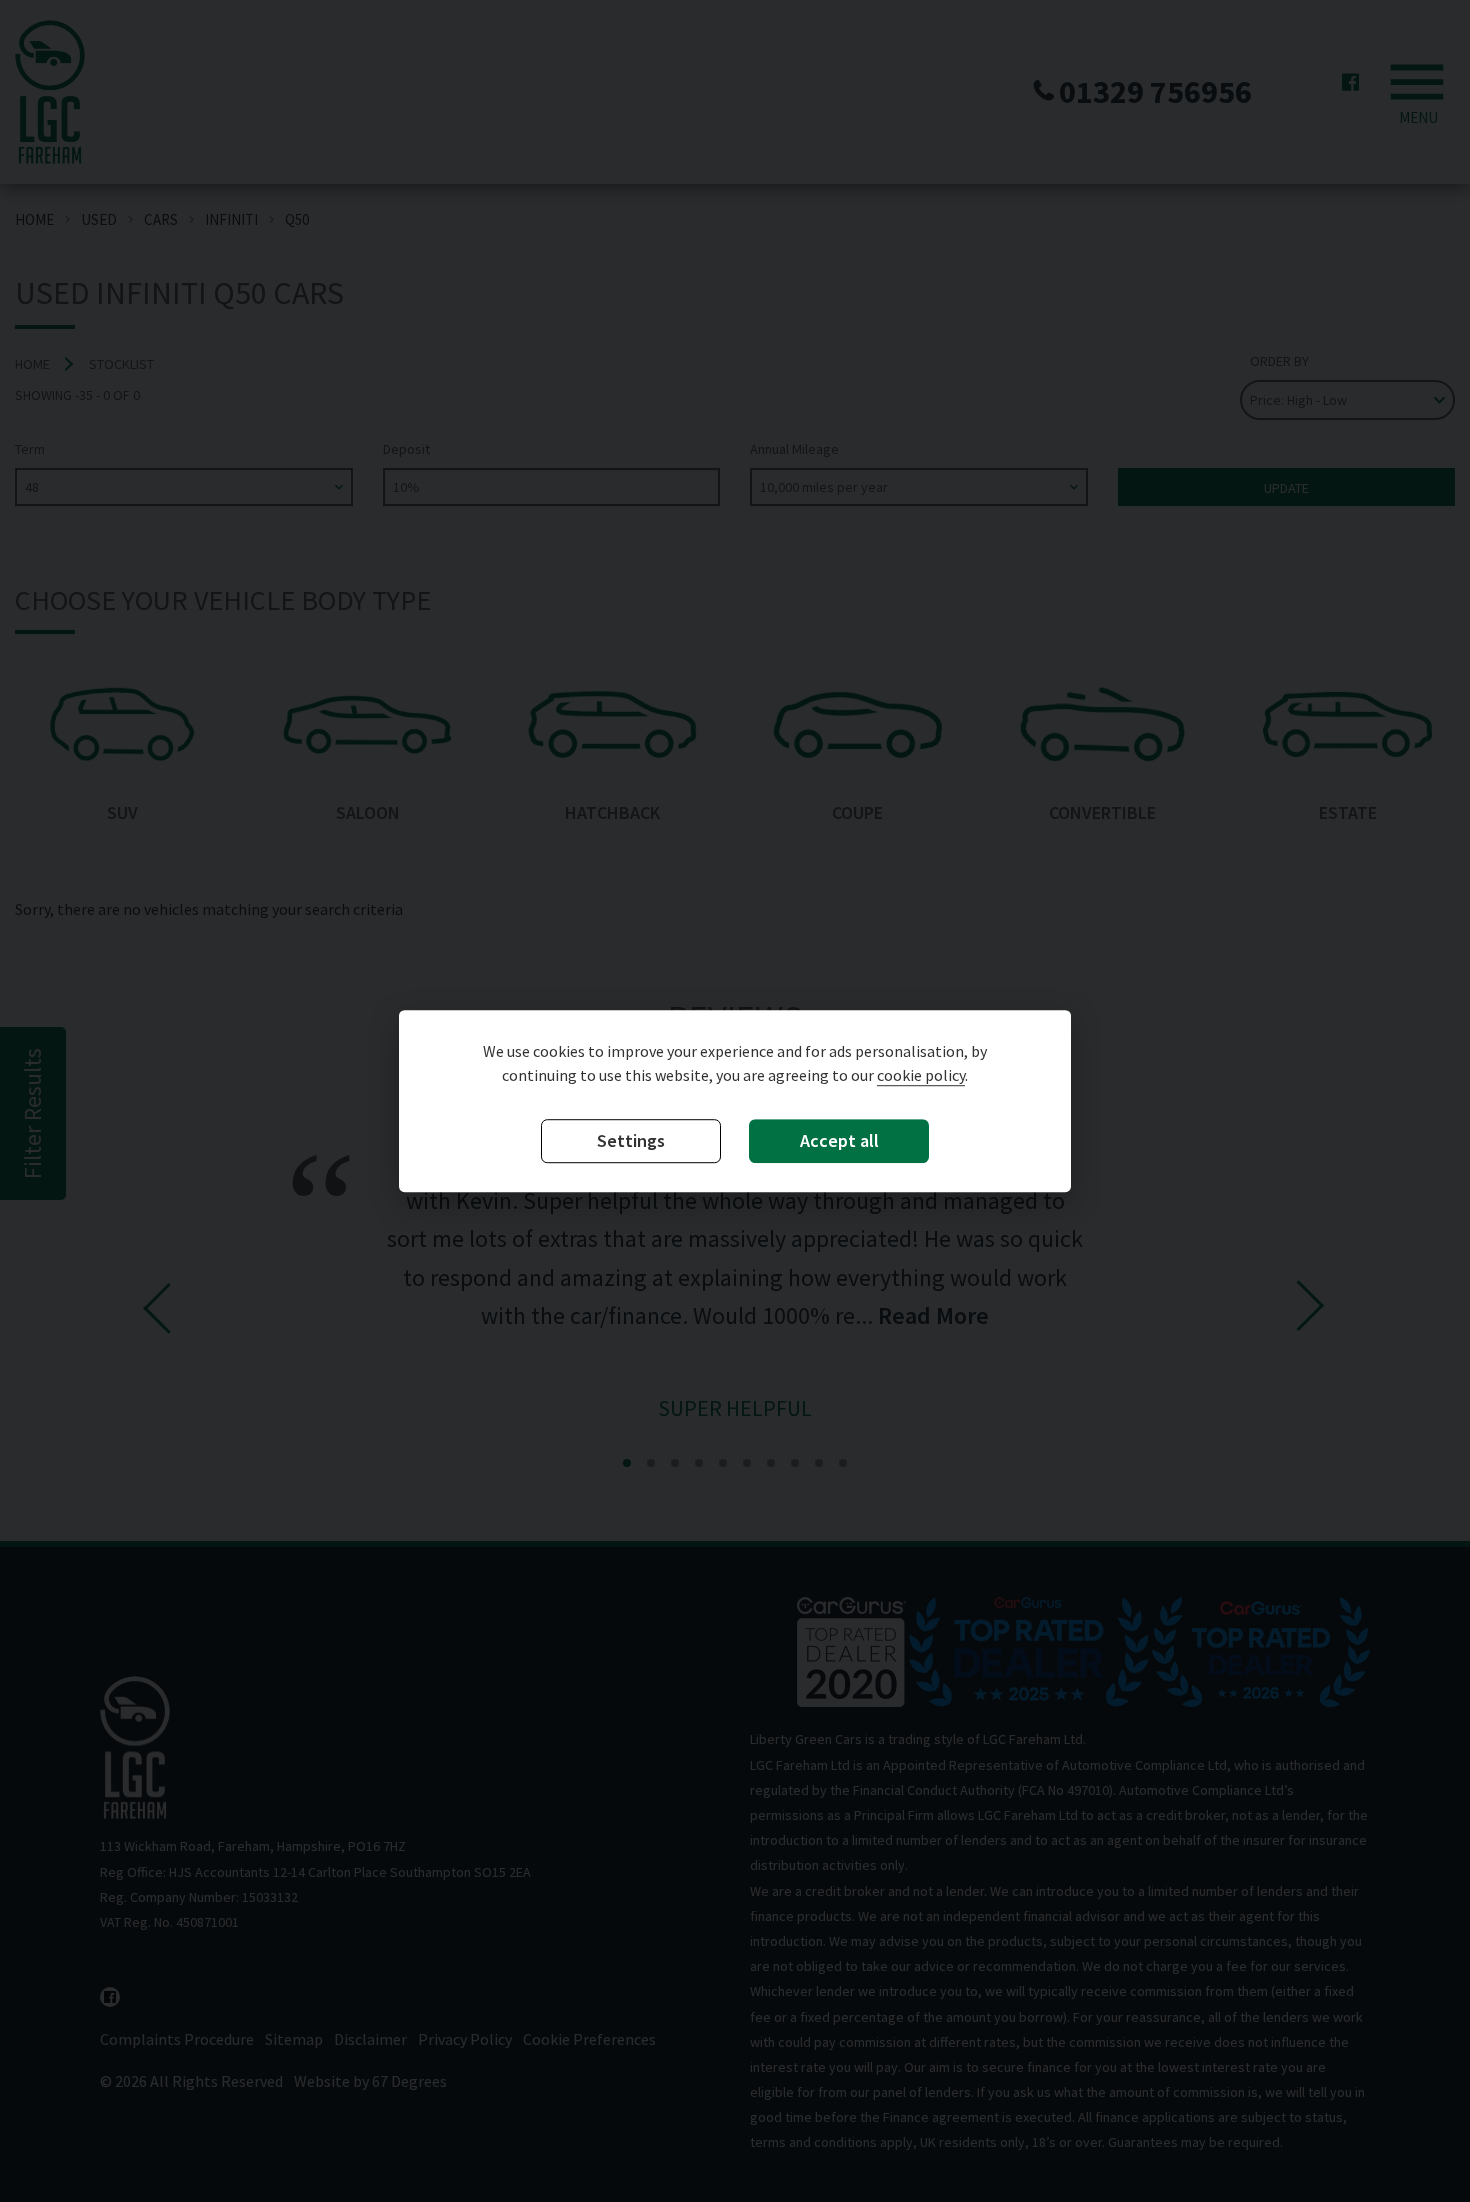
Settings (631, 1140)
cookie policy (921, 1075)
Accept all (839, 1140)
